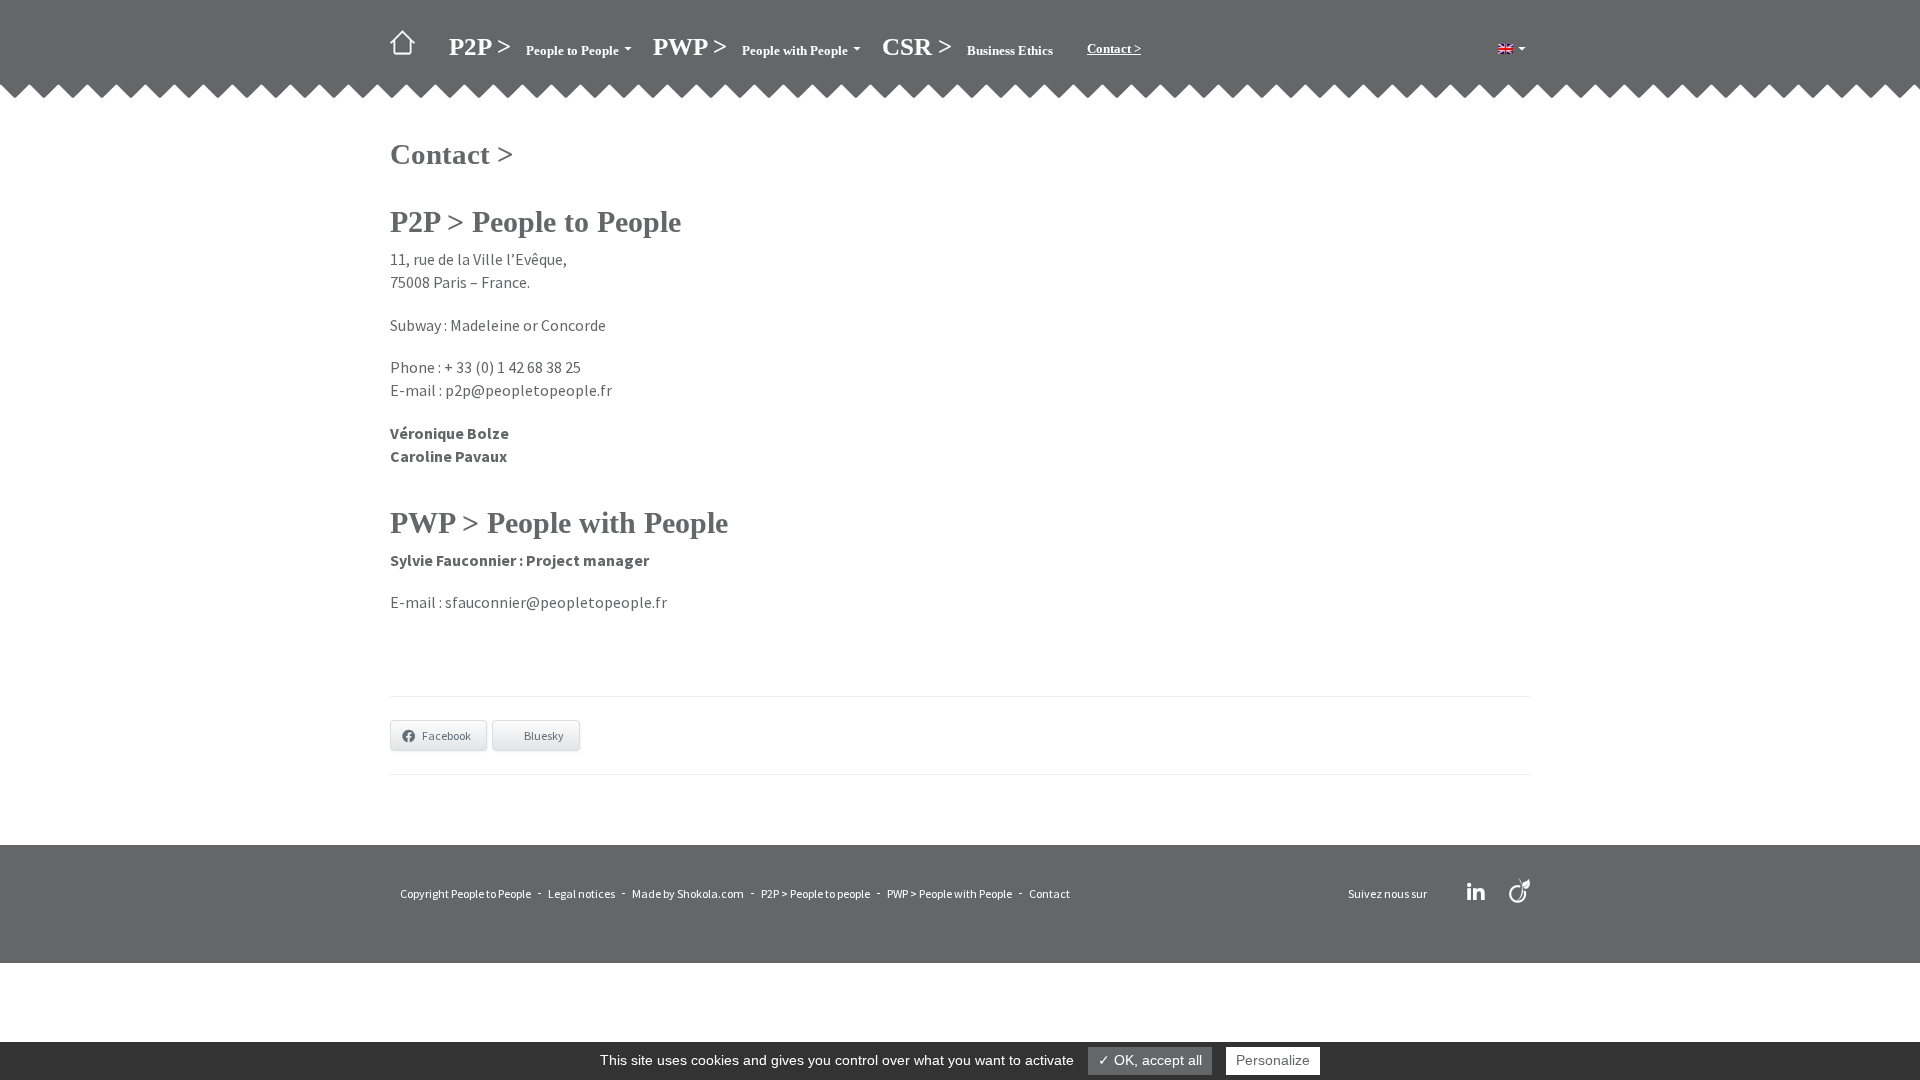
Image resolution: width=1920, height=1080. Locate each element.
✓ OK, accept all (1150, 1060)
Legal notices (581, 893)
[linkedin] (1476, 892)
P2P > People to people (815, 893)
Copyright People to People (465, 893)
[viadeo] (1519, 892)
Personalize (1273, 1060)
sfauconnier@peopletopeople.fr (556, 602)
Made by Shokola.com (688, 893)
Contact (1049, 893)
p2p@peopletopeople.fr (528, 390)
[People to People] (411, 49)
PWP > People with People (949, 893)
